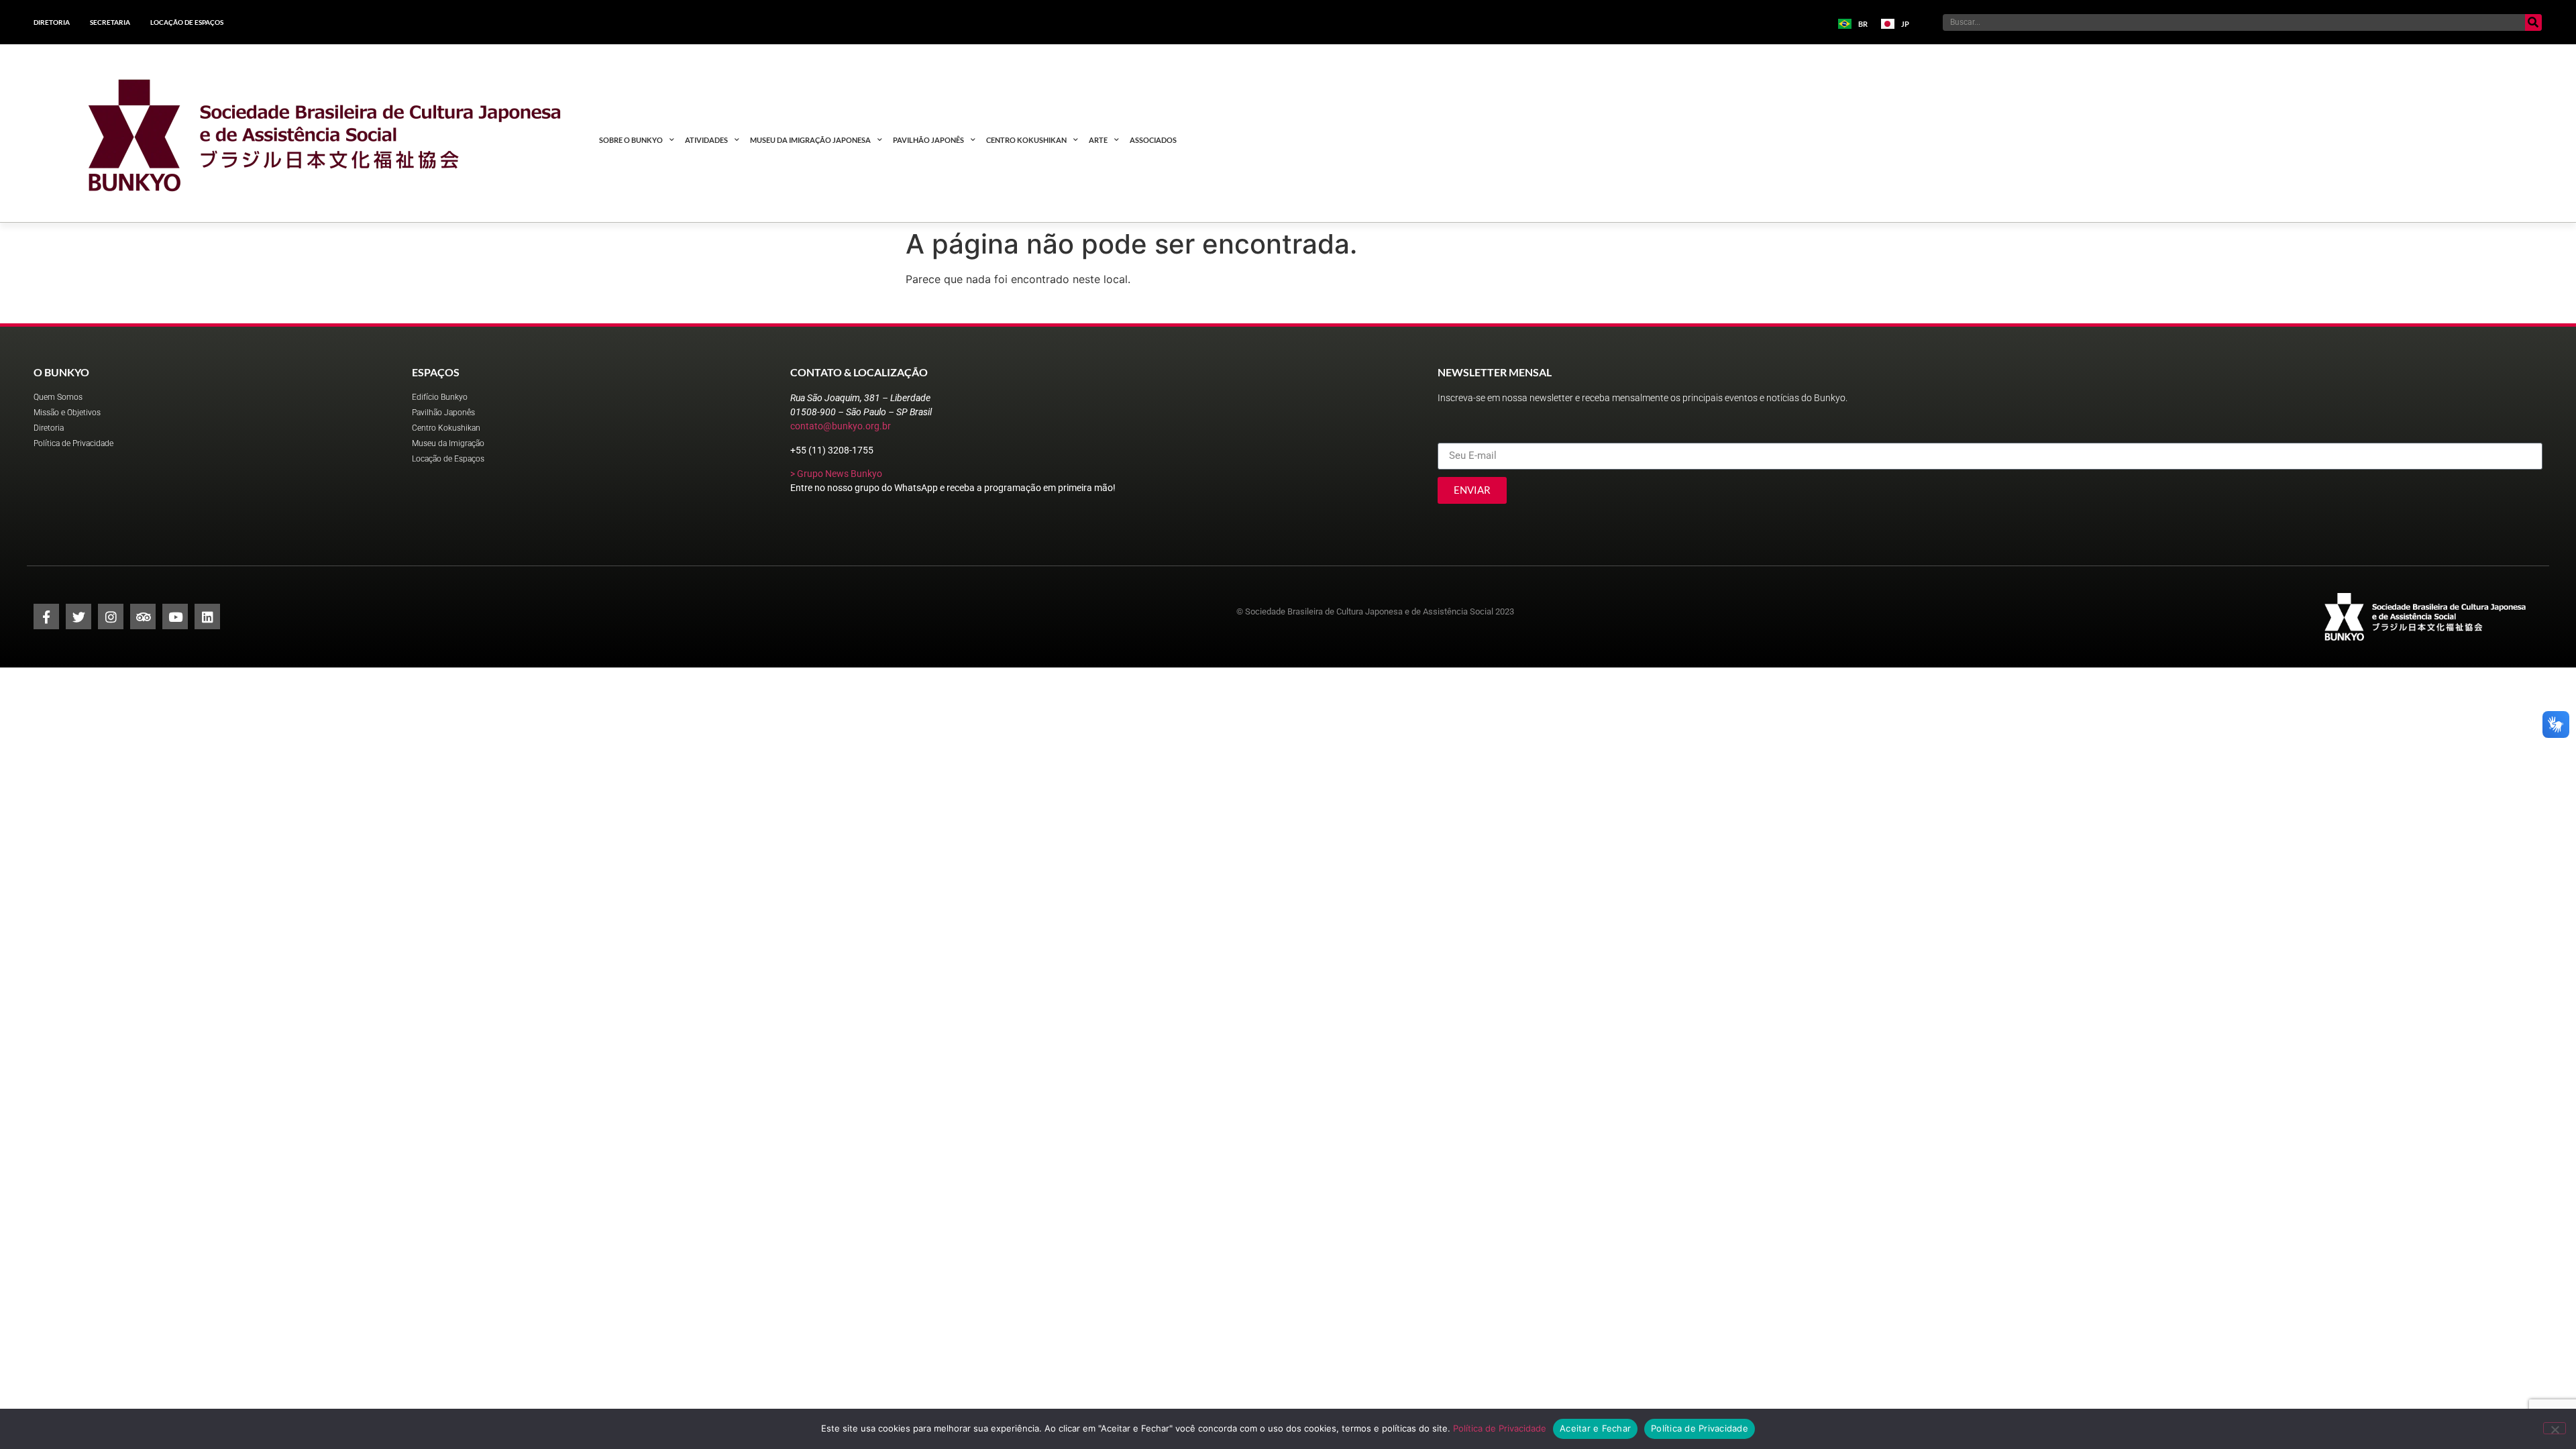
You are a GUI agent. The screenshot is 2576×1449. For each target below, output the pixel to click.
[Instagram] (111, 616)
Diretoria (52, 22)
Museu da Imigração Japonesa (810, 140)
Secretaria (110, 22)
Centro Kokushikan (1026, 140)
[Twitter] (78, 616)
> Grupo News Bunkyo (836, 474)
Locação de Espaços (187, 22)
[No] (2555, 1428)
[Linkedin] (207, 616)
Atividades (706, 140)
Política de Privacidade (1500, 1428)
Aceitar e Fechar (1595, 1428)
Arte (1098, 140)
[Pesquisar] (2533, 22)
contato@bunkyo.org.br (841, 426)
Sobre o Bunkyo (631, 140)
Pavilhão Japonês (928, 140)
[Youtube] (175, 616)
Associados (1153, 140)
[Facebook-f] (46, 616)
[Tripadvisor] (143, 616)
